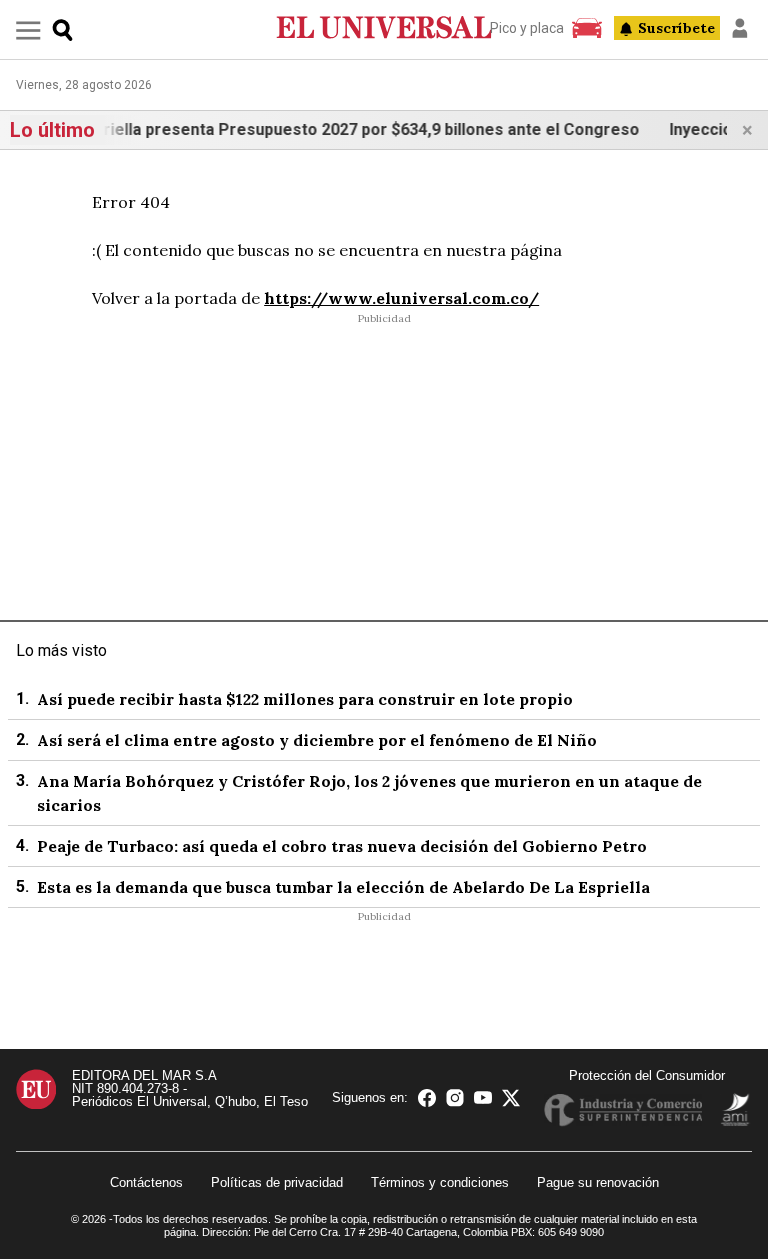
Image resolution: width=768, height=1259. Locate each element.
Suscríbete (676, 28)
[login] (740, 28)
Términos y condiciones (440, 1182)
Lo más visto (61, 650)
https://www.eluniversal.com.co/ (401, 298)
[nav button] (28, 29)
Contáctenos (146, 1182)
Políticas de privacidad (277, 1182)
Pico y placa (527, 28)
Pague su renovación (598, 1182)
